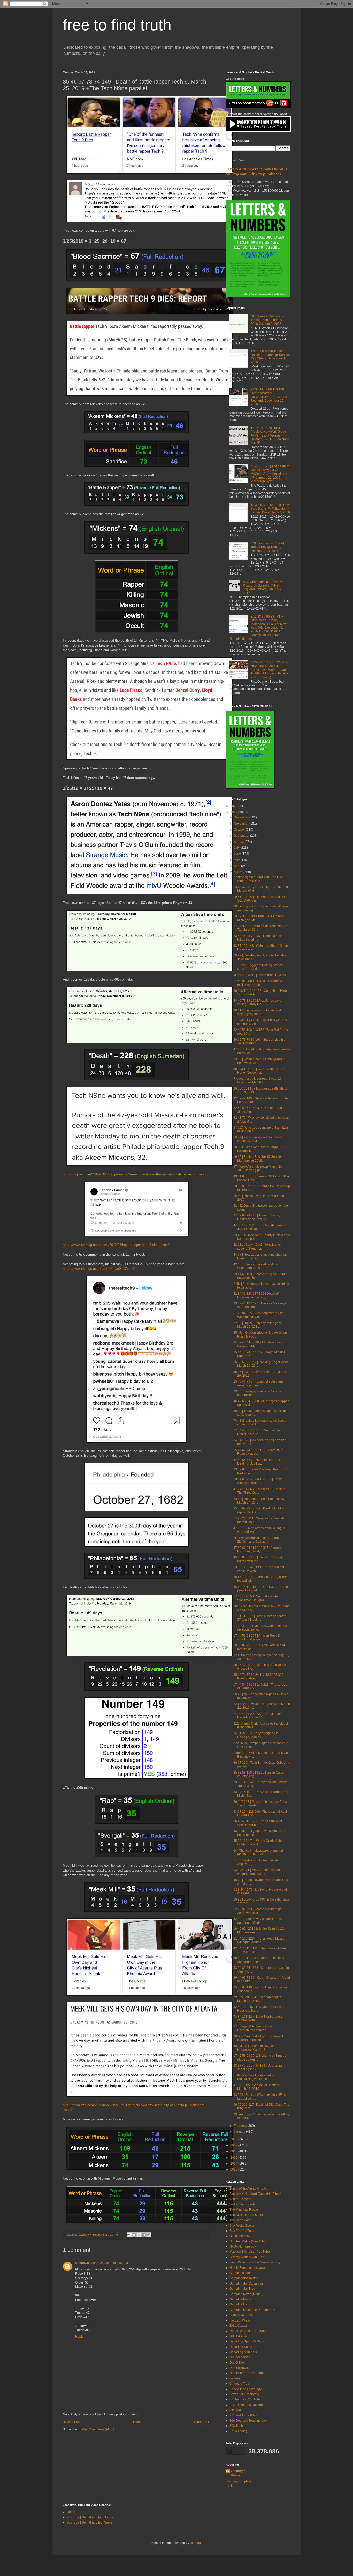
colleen (235, 2378)
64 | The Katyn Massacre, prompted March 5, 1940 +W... (258, 1852)
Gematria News (240, 2299)
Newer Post (72, 2422)
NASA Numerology (243, 2247)
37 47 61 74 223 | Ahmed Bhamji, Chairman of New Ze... (257, 1217)
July (237, 848)
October (240, 830)
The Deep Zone (240, 2220)
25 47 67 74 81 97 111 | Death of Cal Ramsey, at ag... (259, 1452)
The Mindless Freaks (244, 2210)
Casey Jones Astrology (245, 2389)
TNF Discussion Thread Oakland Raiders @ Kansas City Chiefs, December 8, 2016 (270, 356)
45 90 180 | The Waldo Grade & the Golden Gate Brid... (258, 1843)
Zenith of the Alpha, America (249, 2189)
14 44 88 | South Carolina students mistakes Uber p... (258, 983)
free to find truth (117, 25)
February (241, 2126)
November (242, 824)
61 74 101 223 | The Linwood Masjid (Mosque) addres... (259, 1940)
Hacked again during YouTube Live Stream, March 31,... (258, 879)
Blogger (195, 2543)
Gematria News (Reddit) (246, 2294)
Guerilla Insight (240, 2273)
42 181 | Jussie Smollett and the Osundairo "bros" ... (256, 1266)
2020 (234, 806)
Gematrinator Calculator (246, 2284)
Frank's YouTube (241, 2315)
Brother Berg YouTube (245, 2399)
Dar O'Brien (238, 2363)
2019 (234, 812)
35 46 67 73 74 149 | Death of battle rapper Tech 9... (258, 1510)
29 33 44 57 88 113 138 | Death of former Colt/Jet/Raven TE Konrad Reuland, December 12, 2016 (269, 397)
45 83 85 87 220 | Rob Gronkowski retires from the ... (258, 1559)
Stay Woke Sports (242, 2226)
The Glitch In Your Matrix (247, 2215)
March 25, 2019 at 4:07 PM (109, 2263)
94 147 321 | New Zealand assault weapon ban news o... (257, 1872)
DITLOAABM (238, 2336)
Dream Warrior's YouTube (248, 2331)
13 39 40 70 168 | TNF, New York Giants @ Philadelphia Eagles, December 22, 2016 (270, 509)
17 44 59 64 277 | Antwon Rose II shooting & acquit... (256, 1638)
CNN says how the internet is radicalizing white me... (254, 2077)
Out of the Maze (240, 2236)
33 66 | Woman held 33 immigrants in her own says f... (259, 1061)
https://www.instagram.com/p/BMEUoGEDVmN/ (99, 1269)
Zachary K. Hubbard (239, 2473)
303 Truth (236, 2426)
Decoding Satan (241, 2347)
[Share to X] (139, 2235)
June (238, 854)
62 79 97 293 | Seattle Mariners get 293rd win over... (258, 1911)
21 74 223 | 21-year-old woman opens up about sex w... (260, 1628)
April (237, 866)
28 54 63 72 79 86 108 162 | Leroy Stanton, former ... (258, 1481)
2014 (234, 2164)
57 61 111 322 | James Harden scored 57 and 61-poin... (260, 1618)
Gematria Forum (241, 2304)
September (242, 836)
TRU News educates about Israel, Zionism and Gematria (257, 1540)
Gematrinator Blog (242, 2289)
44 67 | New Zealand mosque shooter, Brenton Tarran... (260, 1256)
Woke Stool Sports (242, 2204)
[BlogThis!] (134, 2235)
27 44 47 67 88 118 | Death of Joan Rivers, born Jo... (258, 1432)
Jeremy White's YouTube (247, 2257)
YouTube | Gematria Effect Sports (90, 2517)
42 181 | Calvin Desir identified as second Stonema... (257, 1246)
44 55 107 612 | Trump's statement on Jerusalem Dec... (260, 1227)
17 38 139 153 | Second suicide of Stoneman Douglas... (257, 1598)
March (239, 872)
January (240, 2132)
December (242, 817)
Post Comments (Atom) (98, 2429)
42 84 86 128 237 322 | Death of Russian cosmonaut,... (256, 1295)
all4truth (235, 2410)
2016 (234, 2151)
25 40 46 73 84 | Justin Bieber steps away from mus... (258, 1383)
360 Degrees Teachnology (248, 2421)
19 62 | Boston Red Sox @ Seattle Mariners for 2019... (257, 1159)
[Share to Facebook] (144, 2235)
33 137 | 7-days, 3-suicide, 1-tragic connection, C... (258, 1393)
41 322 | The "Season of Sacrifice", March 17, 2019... (258, 2087)
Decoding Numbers (243, 2352)
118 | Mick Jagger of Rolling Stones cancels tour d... (258, 967)
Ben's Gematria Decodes (247, 2405)
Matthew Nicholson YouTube (250, 2252)
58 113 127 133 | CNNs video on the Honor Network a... (259, 1071)
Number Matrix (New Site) (248, 2241)
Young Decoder (240, 2199)
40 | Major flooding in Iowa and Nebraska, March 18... (255, 2048)
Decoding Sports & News (247, 2341)
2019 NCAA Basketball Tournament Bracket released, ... (258, 2038)
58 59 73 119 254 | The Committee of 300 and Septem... (259, 1960)
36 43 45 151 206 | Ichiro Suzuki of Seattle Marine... (258, 1823)
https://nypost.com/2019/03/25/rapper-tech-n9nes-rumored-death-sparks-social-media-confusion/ (135, 1174)
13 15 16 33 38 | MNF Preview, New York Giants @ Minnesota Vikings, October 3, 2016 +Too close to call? (270, 435)
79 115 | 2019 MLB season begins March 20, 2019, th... (257, 1999)
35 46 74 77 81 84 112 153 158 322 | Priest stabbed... (259, 1677)
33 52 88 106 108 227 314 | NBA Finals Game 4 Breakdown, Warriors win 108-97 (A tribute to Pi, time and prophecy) (270, 670)
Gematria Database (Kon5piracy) (253, 2310)
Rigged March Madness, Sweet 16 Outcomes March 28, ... (258, 1080)
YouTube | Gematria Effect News (89, 2522)
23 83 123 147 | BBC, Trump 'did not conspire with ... (259, 1569)
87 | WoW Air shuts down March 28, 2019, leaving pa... (258, 1168)
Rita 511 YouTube (242, 2231)
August (239, 842)
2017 (234, 2145)
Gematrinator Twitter (244, 2278)
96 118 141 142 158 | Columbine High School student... (260, 993)
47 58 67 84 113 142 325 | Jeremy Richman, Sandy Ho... (257, 1550)
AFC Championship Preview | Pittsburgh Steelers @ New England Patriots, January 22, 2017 (264, 587)
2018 (234, 2139)
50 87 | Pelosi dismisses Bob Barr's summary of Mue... (258, 1139)
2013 (234, 2169)
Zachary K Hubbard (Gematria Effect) (255, 2194)
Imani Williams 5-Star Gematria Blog (255, 2262)
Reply (79, 2337)
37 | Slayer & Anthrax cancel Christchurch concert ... (253, 2028)
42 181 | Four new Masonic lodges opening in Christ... (258, 1921)
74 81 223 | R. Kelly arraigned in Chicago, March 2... (256, 1735)
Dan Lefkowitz (239, 2368)
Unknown (82, 2263)
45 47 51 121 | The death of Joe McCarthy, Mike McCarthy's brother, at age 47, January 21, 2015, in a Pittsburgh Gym (270, 474)
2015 (234, 2158)
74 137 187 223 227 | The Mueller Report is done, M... (257, 1716)
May (237, 860)
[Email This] (129, 2235)
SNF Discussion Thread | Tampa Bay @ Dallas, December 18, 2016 (268, 547)
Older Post (201, 2422)
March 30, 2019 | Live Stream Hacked (260, 975)
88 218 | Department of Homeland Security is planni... (257, 1012)
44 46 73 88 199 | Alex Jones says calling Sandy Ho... (257, 1002)
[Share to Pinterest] (149, 2235)
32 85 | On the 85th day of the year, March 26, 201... (258, 1325)
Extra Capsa (238, 2326)
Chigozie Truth (240, 2384)
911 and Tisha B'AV (243, 2415)
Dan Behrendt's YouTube (247, 2373)
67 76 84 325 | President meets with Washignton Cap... (258, 1315)
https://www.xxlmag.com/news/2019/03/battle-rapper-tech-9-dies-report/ (116, 1245)
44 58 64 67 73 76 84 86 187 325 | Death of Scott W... (258, 1462)
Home (137, 2422)
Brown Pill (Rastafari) (244, 2394)
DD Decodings (240, 2357)
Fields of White (240, 2320)
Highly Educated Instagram (248, 2268)
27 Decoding (239, 2431)
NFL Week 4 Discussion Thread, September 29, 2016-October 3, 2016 (267, 320)
